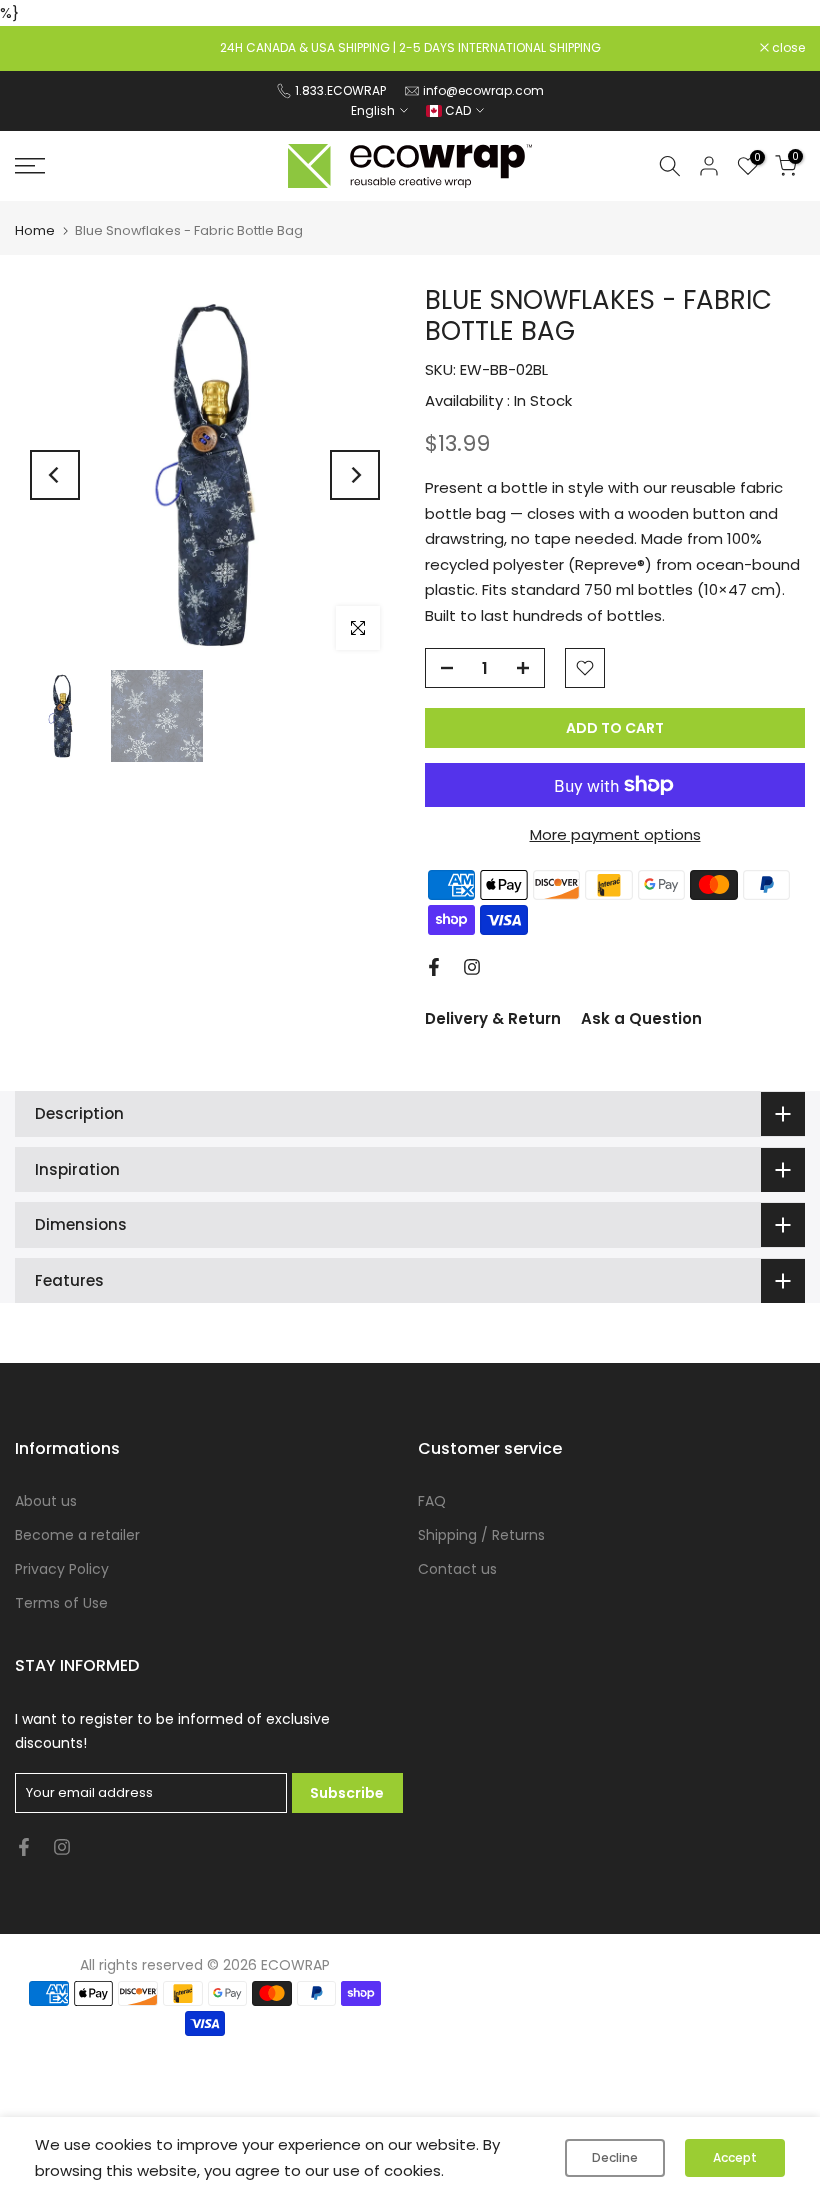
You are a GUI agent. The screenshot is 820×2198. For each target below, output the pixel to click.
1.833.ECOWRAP (340, 90)
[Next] (355, 475)
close (42, 48)
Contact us (457, 1569)
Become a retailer (77, 1535)
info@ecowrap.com (483, 90)
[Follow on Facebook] (434, 967)
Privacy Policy (62, 1569)
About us (46, 1501)
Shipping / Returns (481, 1535)
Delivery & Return (493, 1018)
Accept (735, 2157)
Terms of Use (61, 1603)
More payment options (615, 834)
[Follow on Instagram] (472, 967)
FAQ (432, 1501)
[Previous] (55, 475)
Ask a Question (641, 1018)
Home (35, 230)
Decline (615, 2157)
